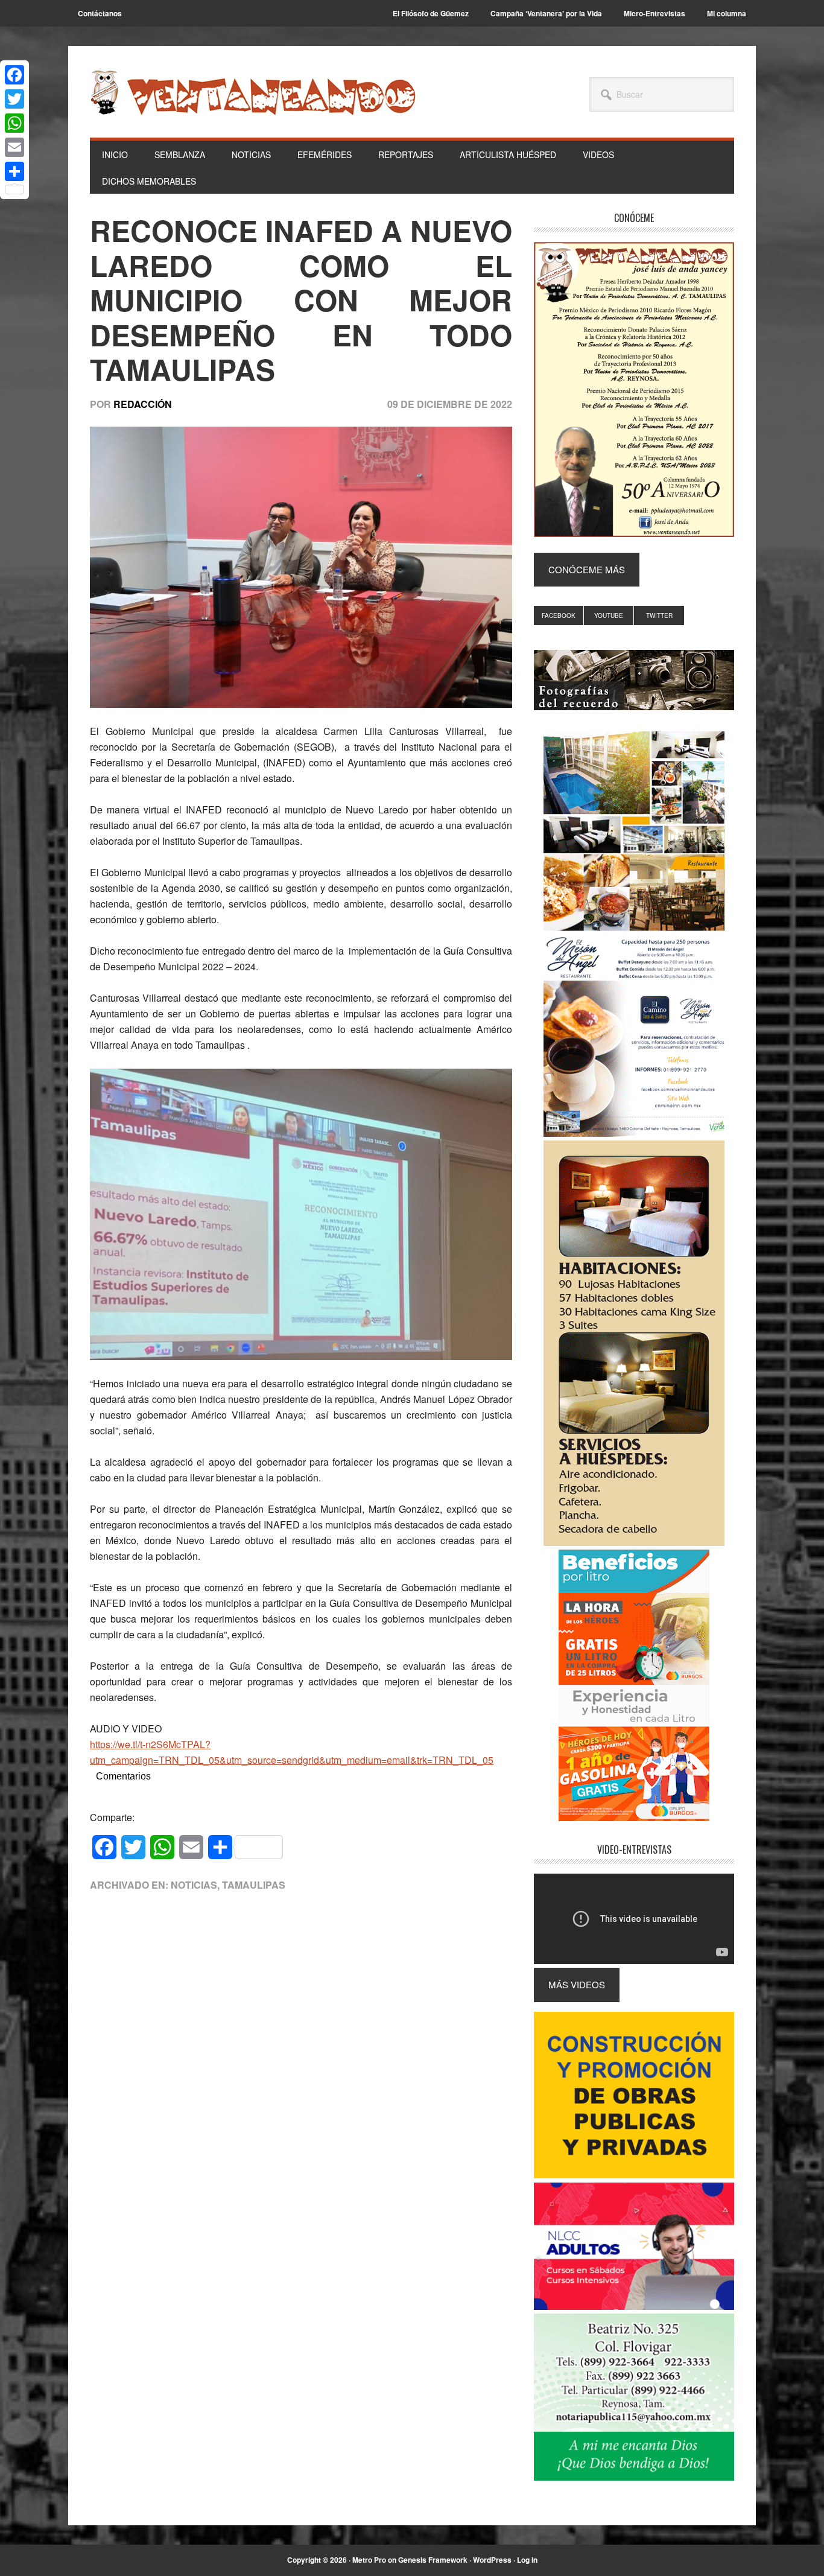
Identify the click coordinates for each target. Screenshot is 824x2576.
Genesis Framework (433, 2560)
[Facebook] (14, 75)
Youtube (609, 615)
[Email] (14, 147)
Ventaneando (253, 92)
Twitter (659, 615)
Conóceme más (587, 569)
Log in (527, 2560)
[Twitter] (14, 99)
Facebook (559, 615)
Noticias (194, 1885)
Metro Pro (369, 2560)
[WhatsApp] (14, 123)
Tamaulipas (254, 1885)
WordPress (492, 2560)
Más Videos (577, 1984)
